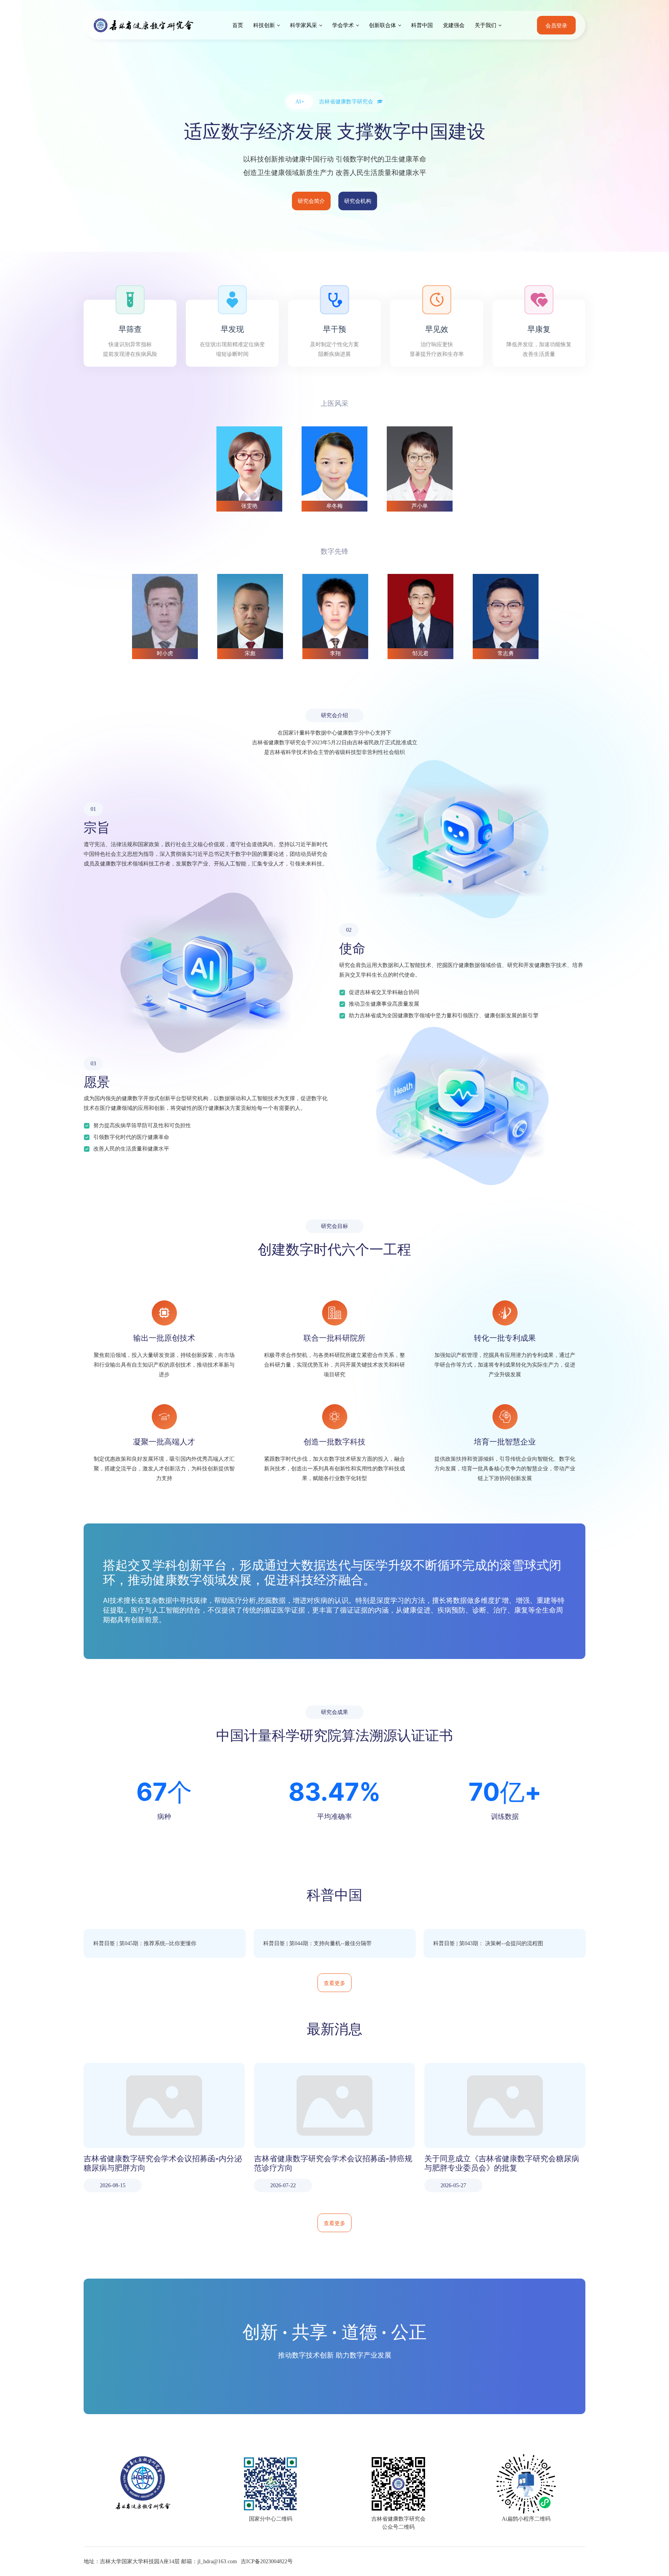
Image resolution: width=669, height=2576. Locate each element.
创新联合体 (383, 25)
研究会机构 (358, 201)
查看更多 (334, 1983)
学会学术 (343, 25)
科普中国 (422, 25)
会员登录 (556, 25)
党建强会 (454, 25)
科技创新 (264, 25)
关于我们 (485, 25)
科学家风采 (304, 25)
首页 (238, 25)
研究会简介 (311, 201)
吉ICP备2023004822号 (267, 2561)
